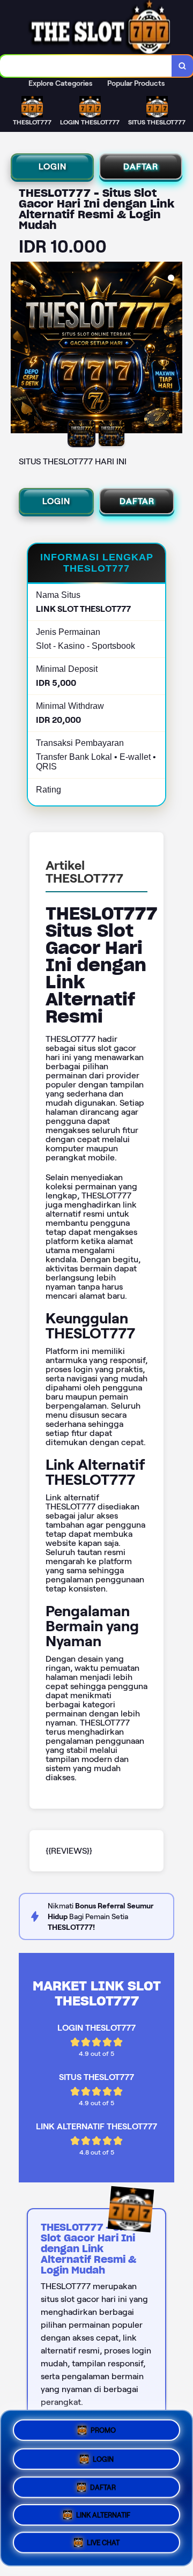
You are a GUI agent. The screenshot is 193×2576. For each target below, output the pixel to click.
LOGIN (53, 166)
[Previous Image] (19, 349)
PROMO (103, 2427)
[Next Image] (174, 349)
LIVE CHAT (103, 2546)
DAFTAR (141, 166)
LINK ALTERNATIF (103, 2517)
